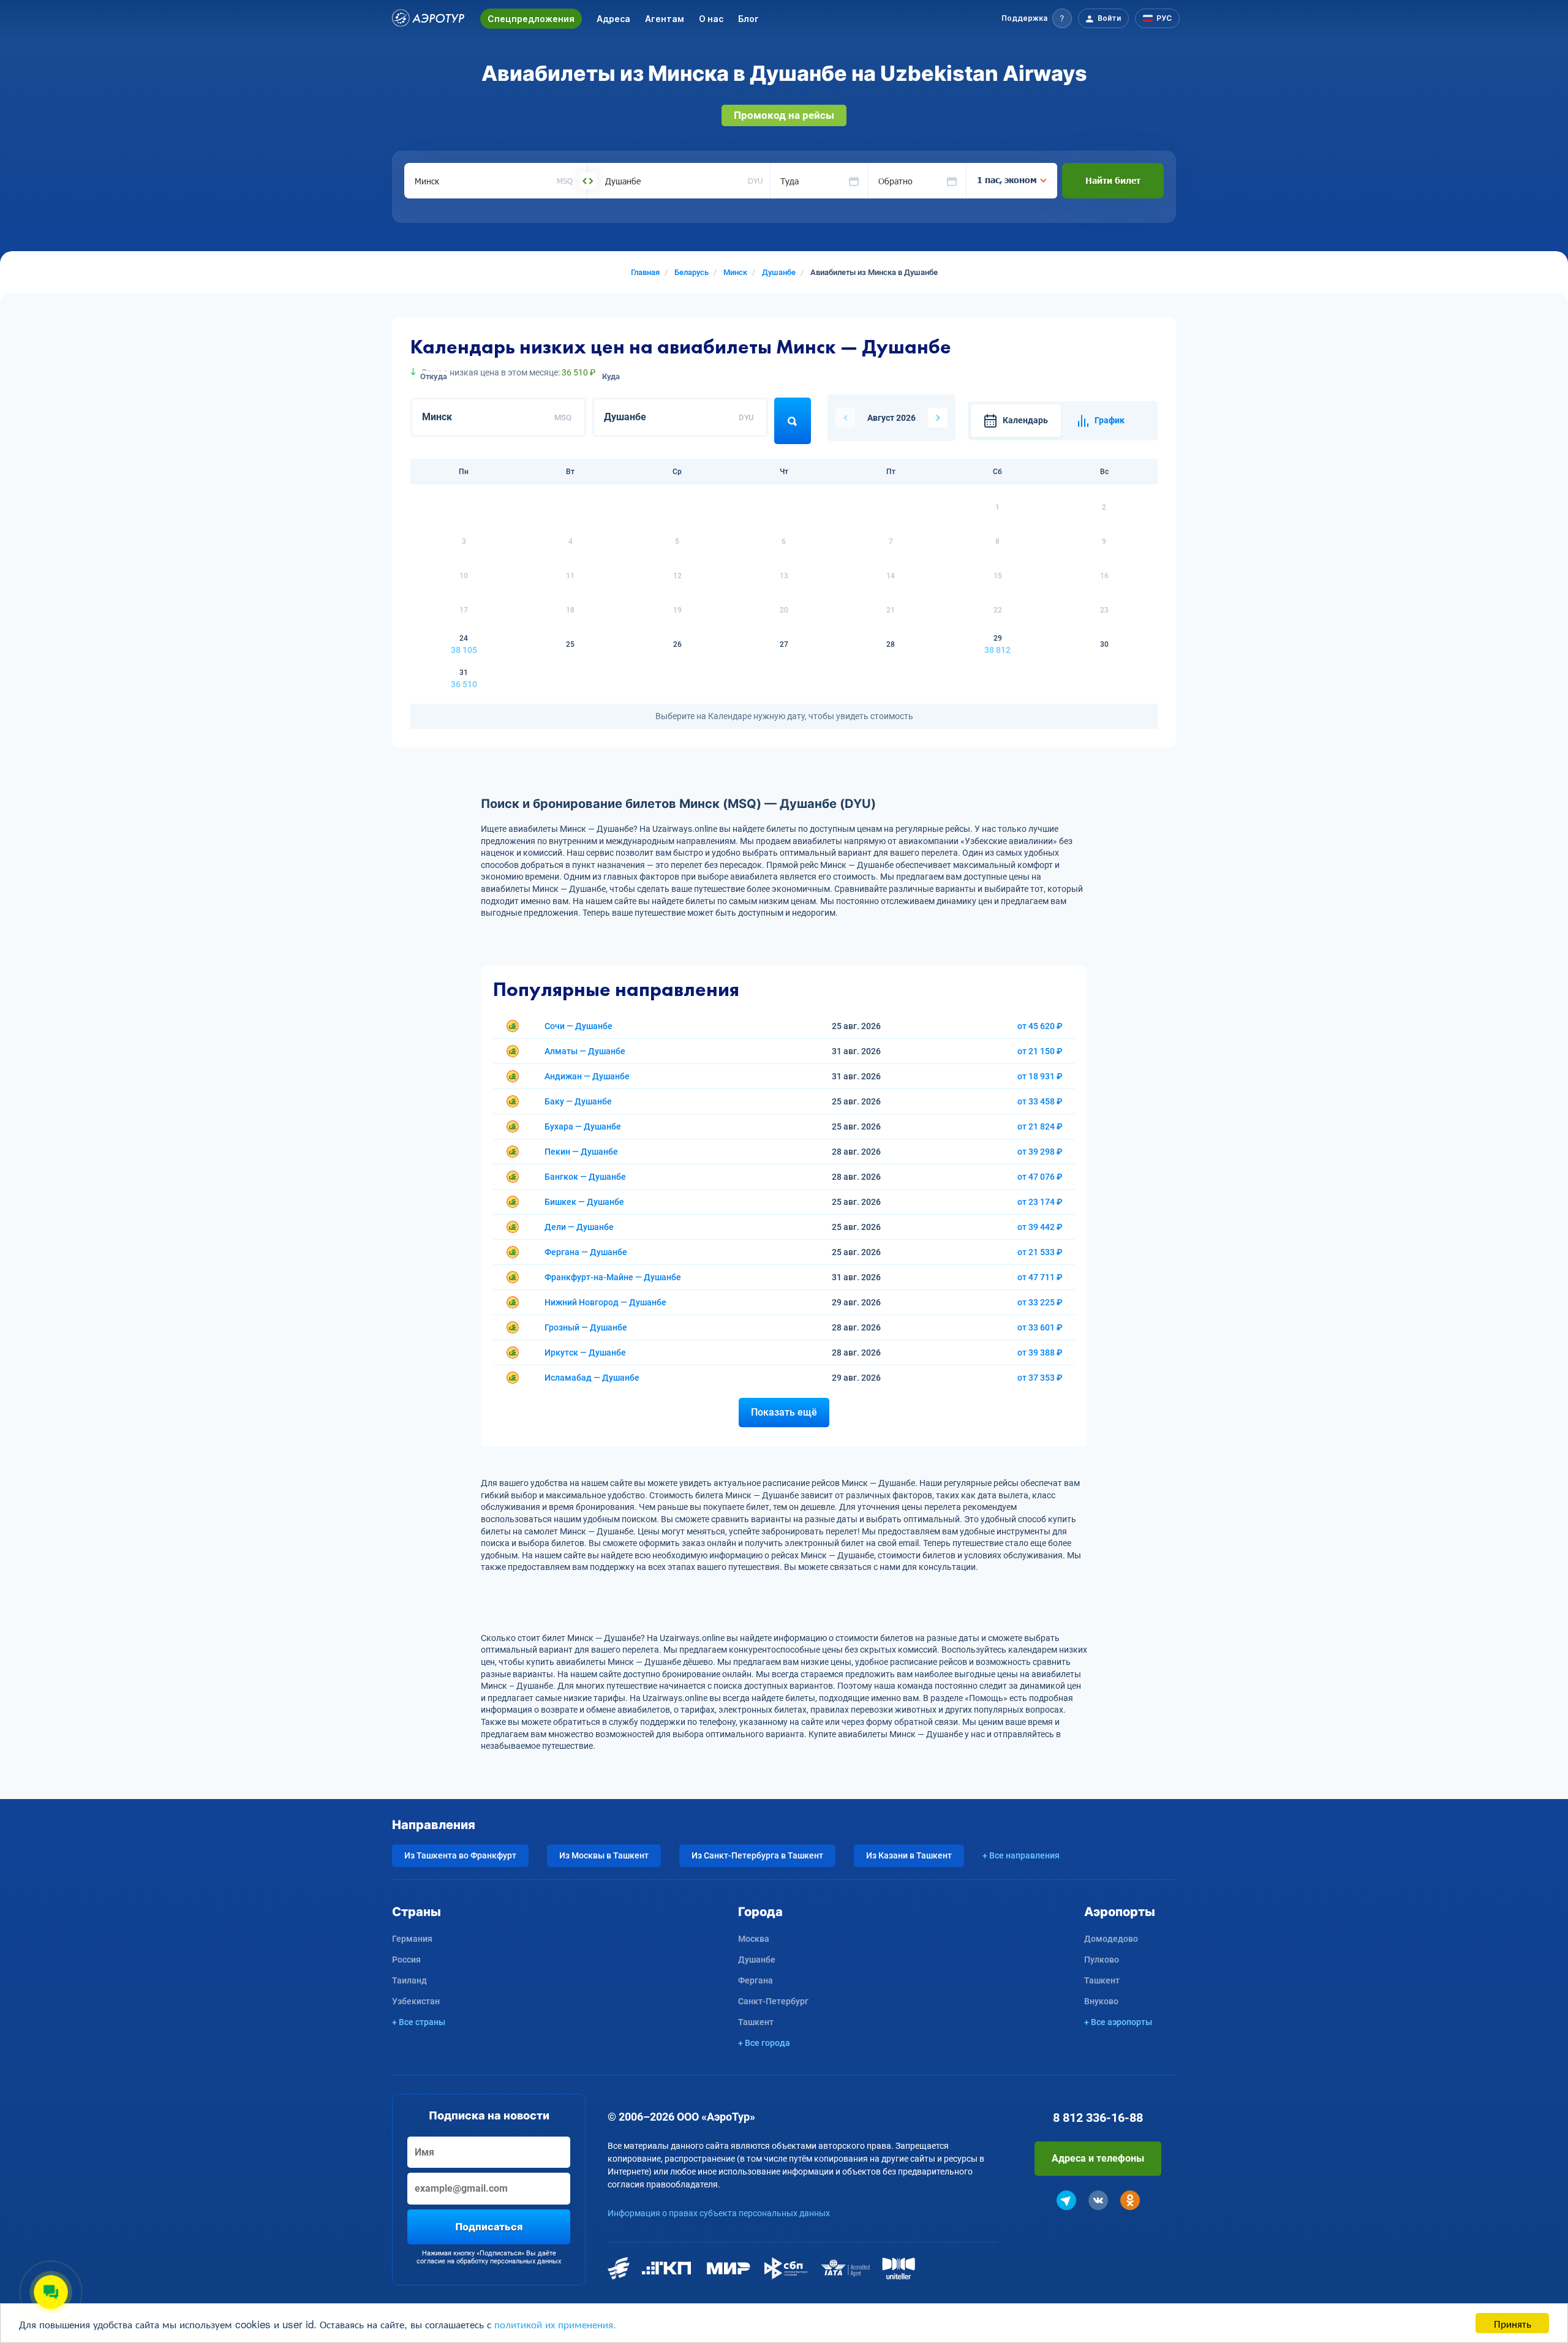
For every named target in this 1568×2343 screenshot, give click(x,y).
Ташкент (756, 2022)
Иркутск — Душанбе (585, 1353)
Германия (412, 1939)
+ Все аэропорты (1118, 2022)
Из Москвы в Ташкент (604, 1855)
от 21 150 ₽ (1040, 1051)
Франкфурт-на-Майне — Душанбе (613, 1277)
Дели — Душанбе (579, 1227)
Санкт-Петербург (773, 2001)
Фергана (756, 1980)
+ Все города (764, 2043)
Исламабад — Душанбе (592, 1378)
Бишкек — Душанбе (584, 1202)
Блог (748, 19)
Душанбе (757, 1960)
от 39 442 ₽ (1040, 1227)
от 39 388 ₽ (1040, 1353)
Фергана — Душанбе (586, 1252)
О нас (711, 19)
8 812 (1098, 2118)
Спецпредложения (531, 19)
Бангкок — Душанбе (585, 1177)
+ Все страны (419, 2022)
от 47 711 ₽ (1040, 1277)
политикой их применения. (555, 2324)
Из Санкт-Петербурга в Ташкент (757, 1855)
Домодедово (1111, 1939)
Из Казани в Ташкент (909, 1855)
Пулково (1102, 1960)
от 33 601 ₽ (1040, 1327)
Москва (754, 1939)
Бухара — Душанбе (583, 1126)
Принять (1513, 2323)
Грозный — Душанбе (586, 1327)
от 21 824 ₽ (1040, 1126)
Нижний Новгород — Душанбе (605, 1302)
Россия (406, 1960)
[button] (1037, 18)
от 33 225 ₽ (1040, 1302)
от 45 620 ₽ (1040, 1026)
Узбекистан (416, 2001)
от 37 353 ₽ (1040, 1378)
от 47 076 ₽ (1040, 1177)
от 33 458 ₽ (1040, 1101)
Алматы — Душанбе (585, 1051)
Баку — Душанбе (578, 1101)
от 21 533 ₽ (1040, 1252)
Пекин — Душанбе (581, 1152)
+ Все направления (1021, 1855)
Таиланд (409, 1980)
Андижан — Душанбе (587, 1076)
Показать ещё (784, 1412)
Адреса (613, 19)
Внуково (1101, 2001)
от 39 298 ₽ (1040, 1152)
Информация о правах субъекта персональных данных (719, 2213)
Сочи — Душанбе (579, 1026)
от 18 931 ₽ (1040, 1076)
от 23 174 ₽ (1040, 1202)
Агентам (665, 19)
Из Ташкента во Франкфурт (460, 1855)
